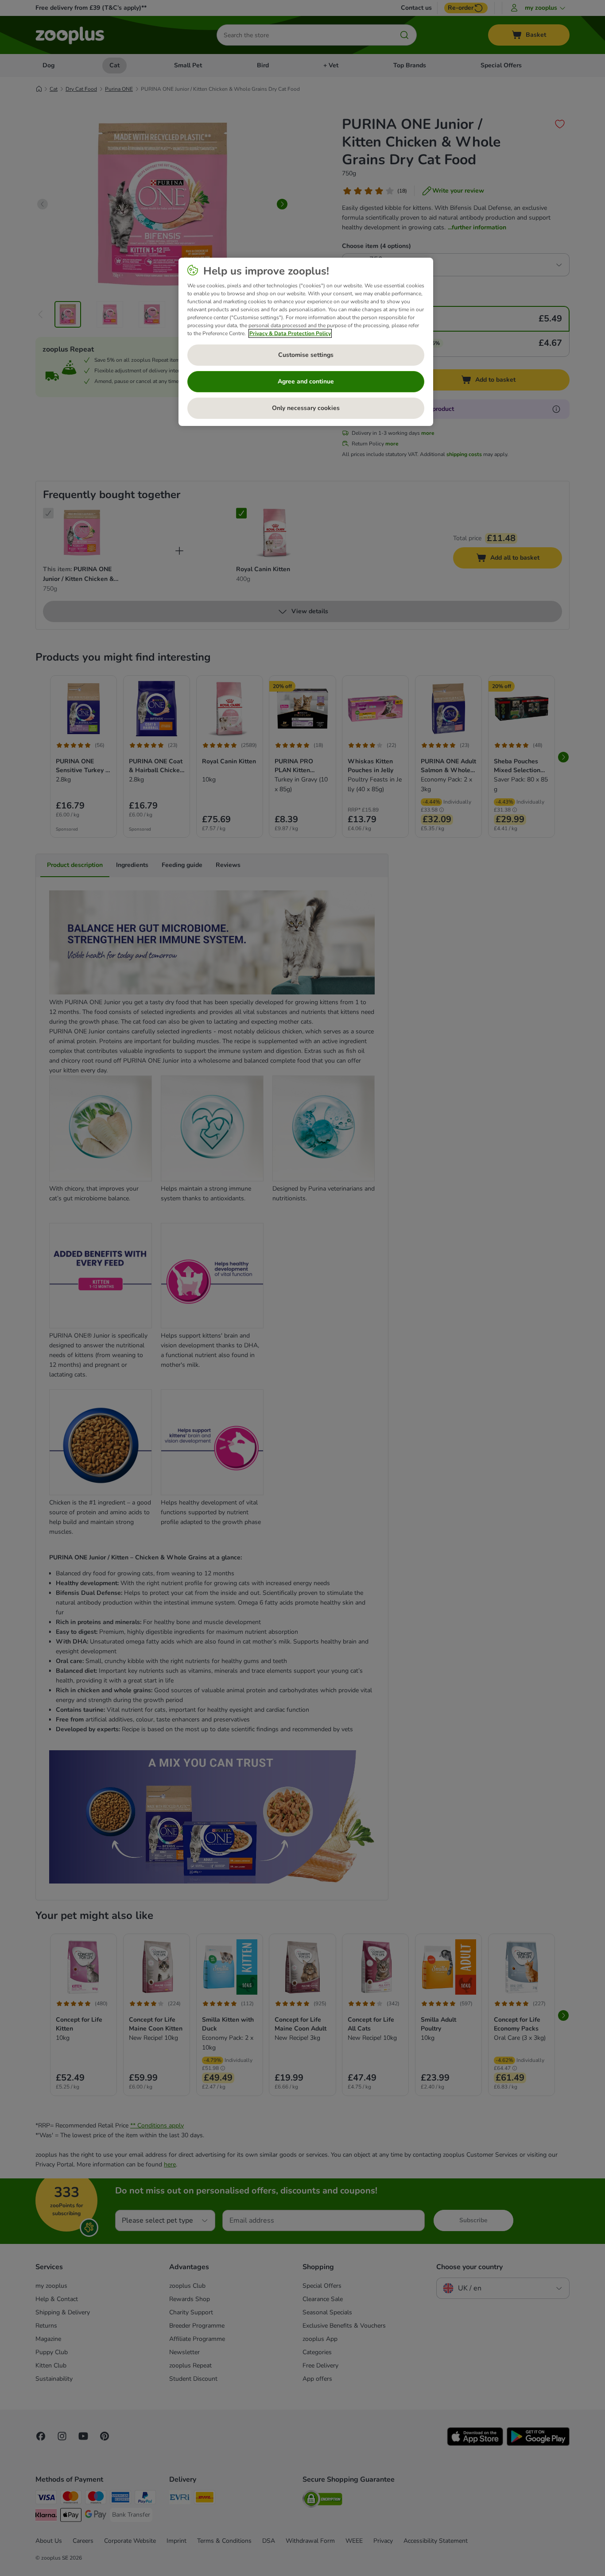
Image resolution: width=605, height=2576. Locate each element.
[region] (306, 342)
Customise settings (306, 355)
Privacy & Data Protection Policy (290, 333)
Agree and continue (306, 381)
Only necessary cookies (306, 408)
